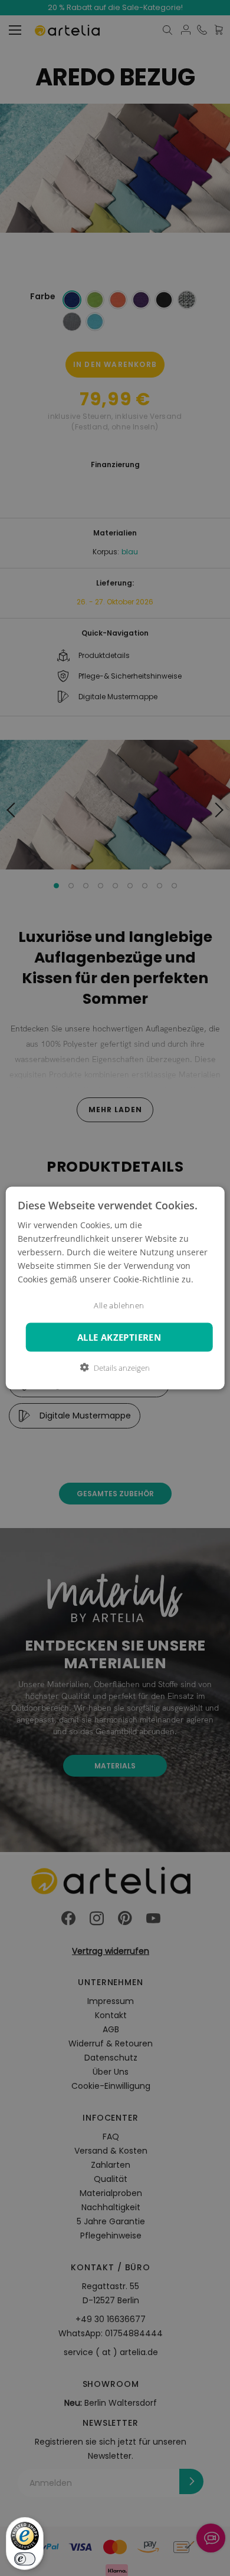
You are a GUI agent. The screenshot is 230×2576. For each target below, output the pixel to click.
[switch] (25, 2559)
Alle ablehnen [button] (119, 1306)
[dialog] (115, 1288)
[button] (115, 1368)
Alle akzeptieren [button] (119, 1337)
